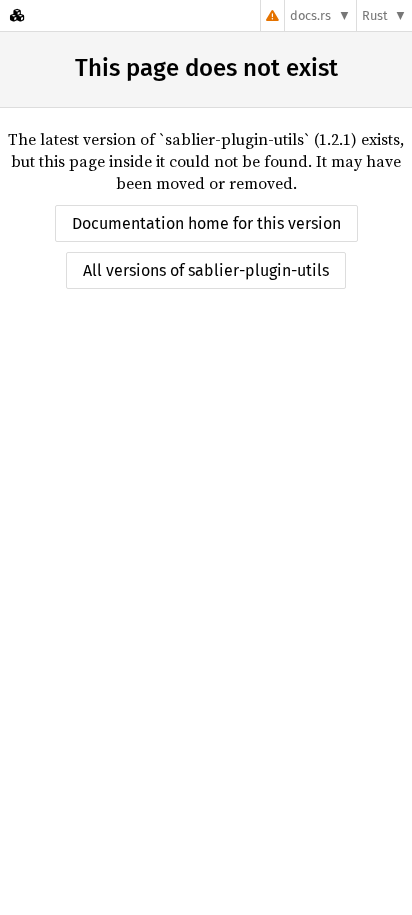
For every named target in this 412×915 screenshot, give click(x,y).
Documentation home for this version (206, 223)
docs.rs (310, 15)
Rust (375, 15)
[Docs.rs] (17, 15)
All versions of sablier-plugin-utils (206, 270)
